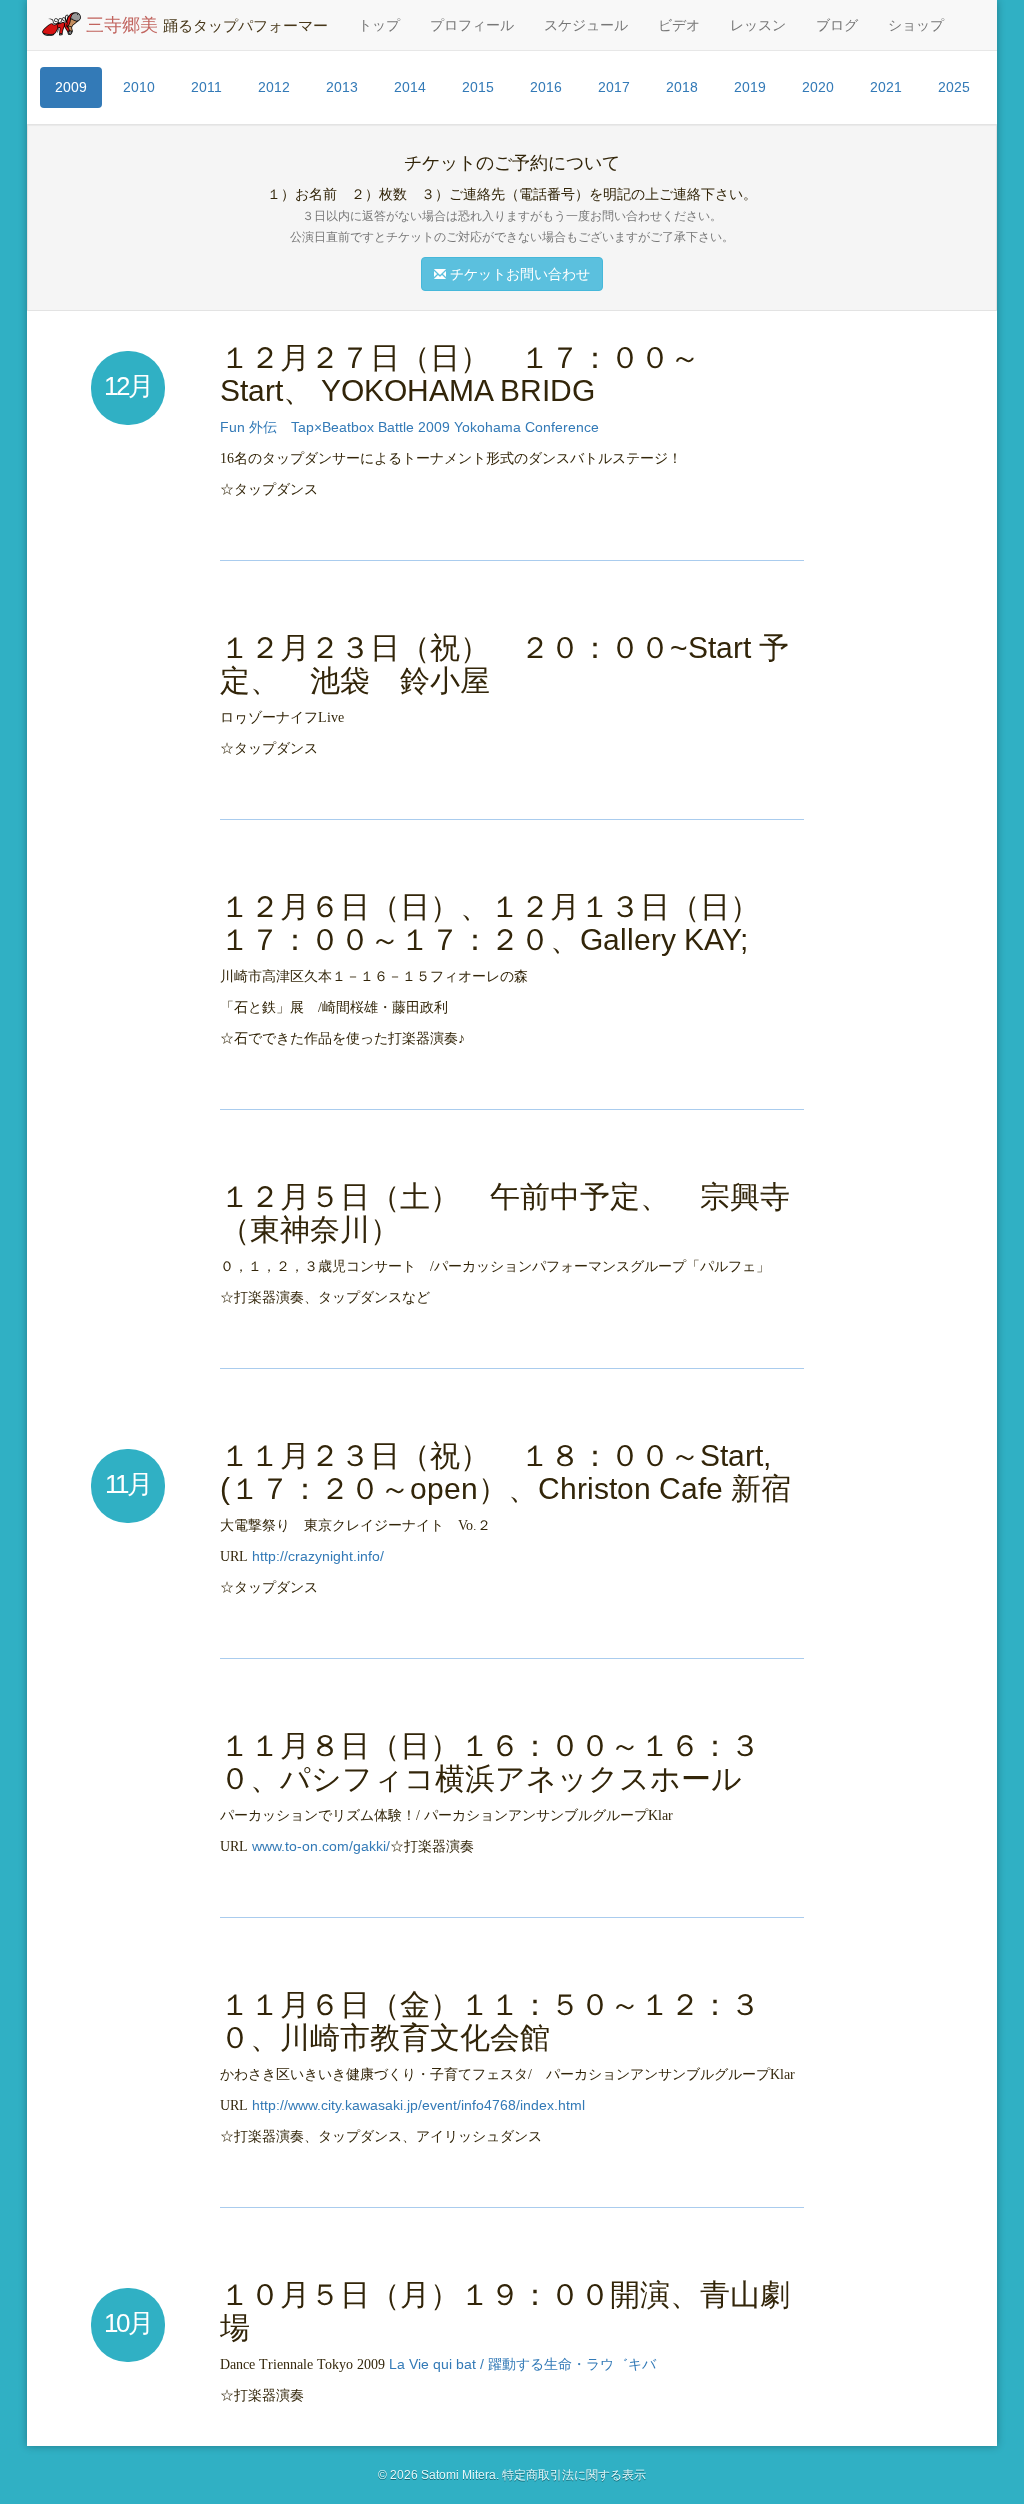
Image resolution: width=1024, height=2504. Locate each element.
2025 (954, 87)
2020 (818, 87)
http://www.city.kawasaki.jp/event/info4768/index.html (418, 2105)
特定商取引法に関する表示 (574, 2475)
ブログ (837, 25)
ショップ (916, 25)
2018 (682, 87)
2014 (410, 87)
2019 (750, 87)
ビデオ (679, 25)
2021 (886, 87)
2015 (478, 87)
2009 (71, 87)
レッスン (758, 25)
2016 (546, 87)
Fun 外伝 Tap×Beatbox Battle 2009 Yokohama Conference (409, 427)
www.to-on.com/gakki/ (321, 1846)
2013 (342, 87)
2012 (274, 87)
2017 (614, 87)
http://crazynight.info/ (318, 1556)
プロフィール (472, 25)
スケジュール (586, 25)
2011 (206, 87)
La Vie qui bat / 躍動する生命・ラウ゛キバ (522, 2364)
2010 (139, 87)
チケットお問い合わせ (518, 274)
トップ (379, 25)
